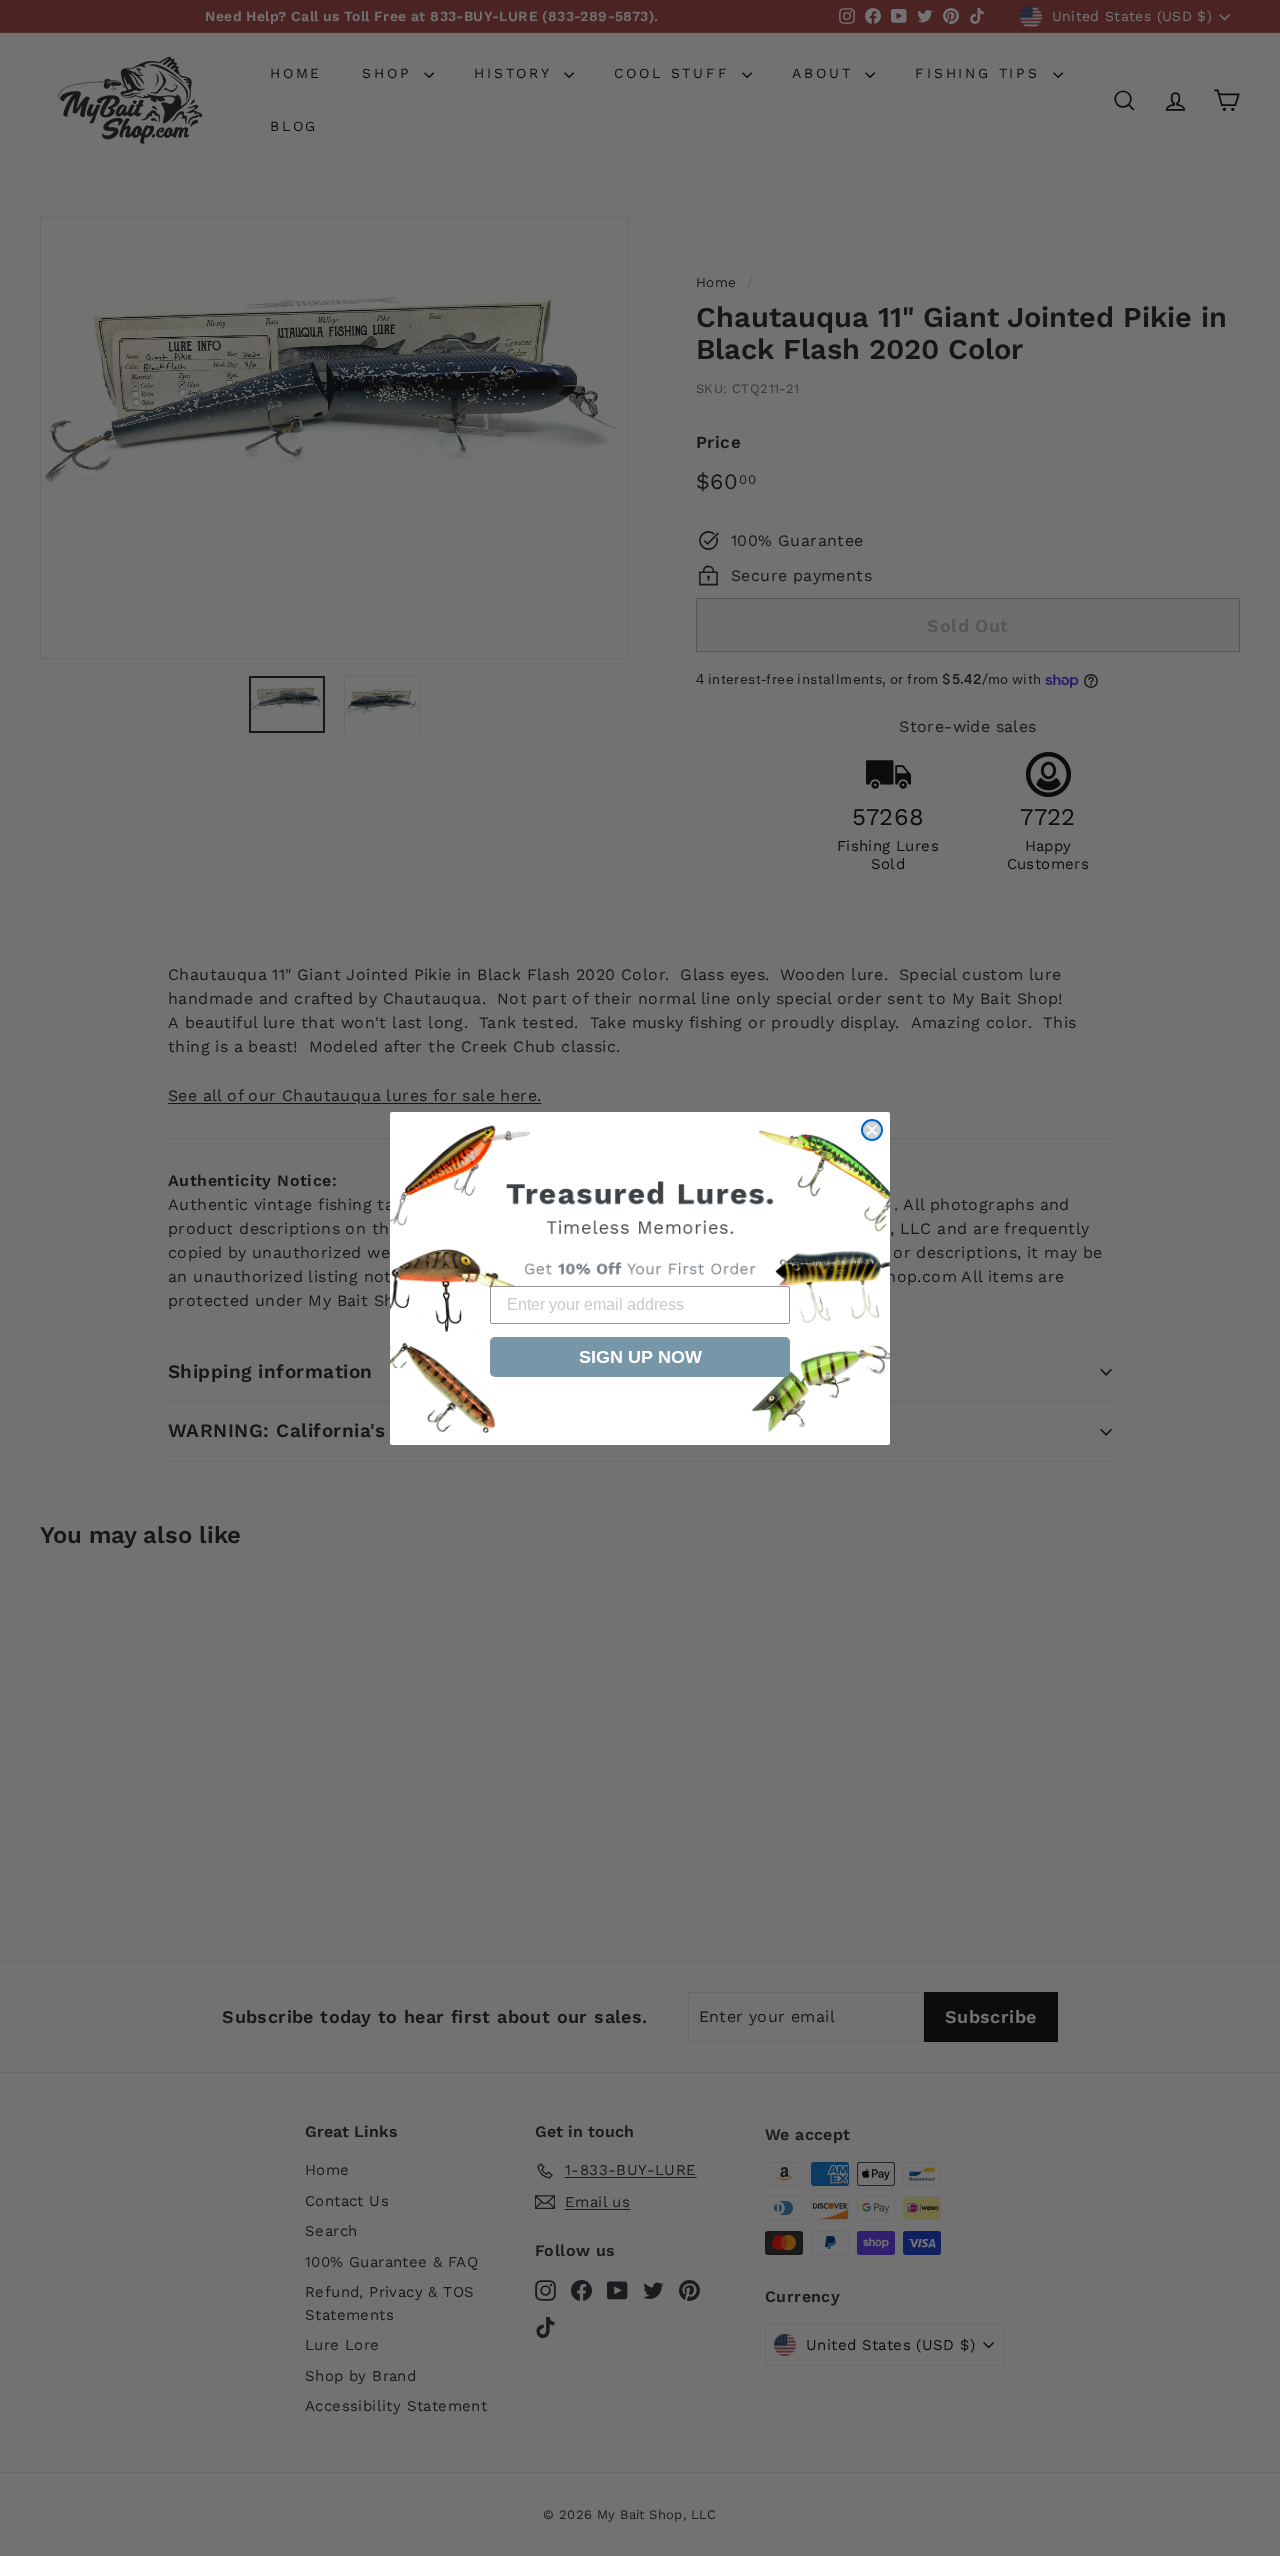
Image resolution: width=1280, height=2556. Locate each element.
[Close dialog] (872, 1130)
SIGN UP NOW (640, 1357)
